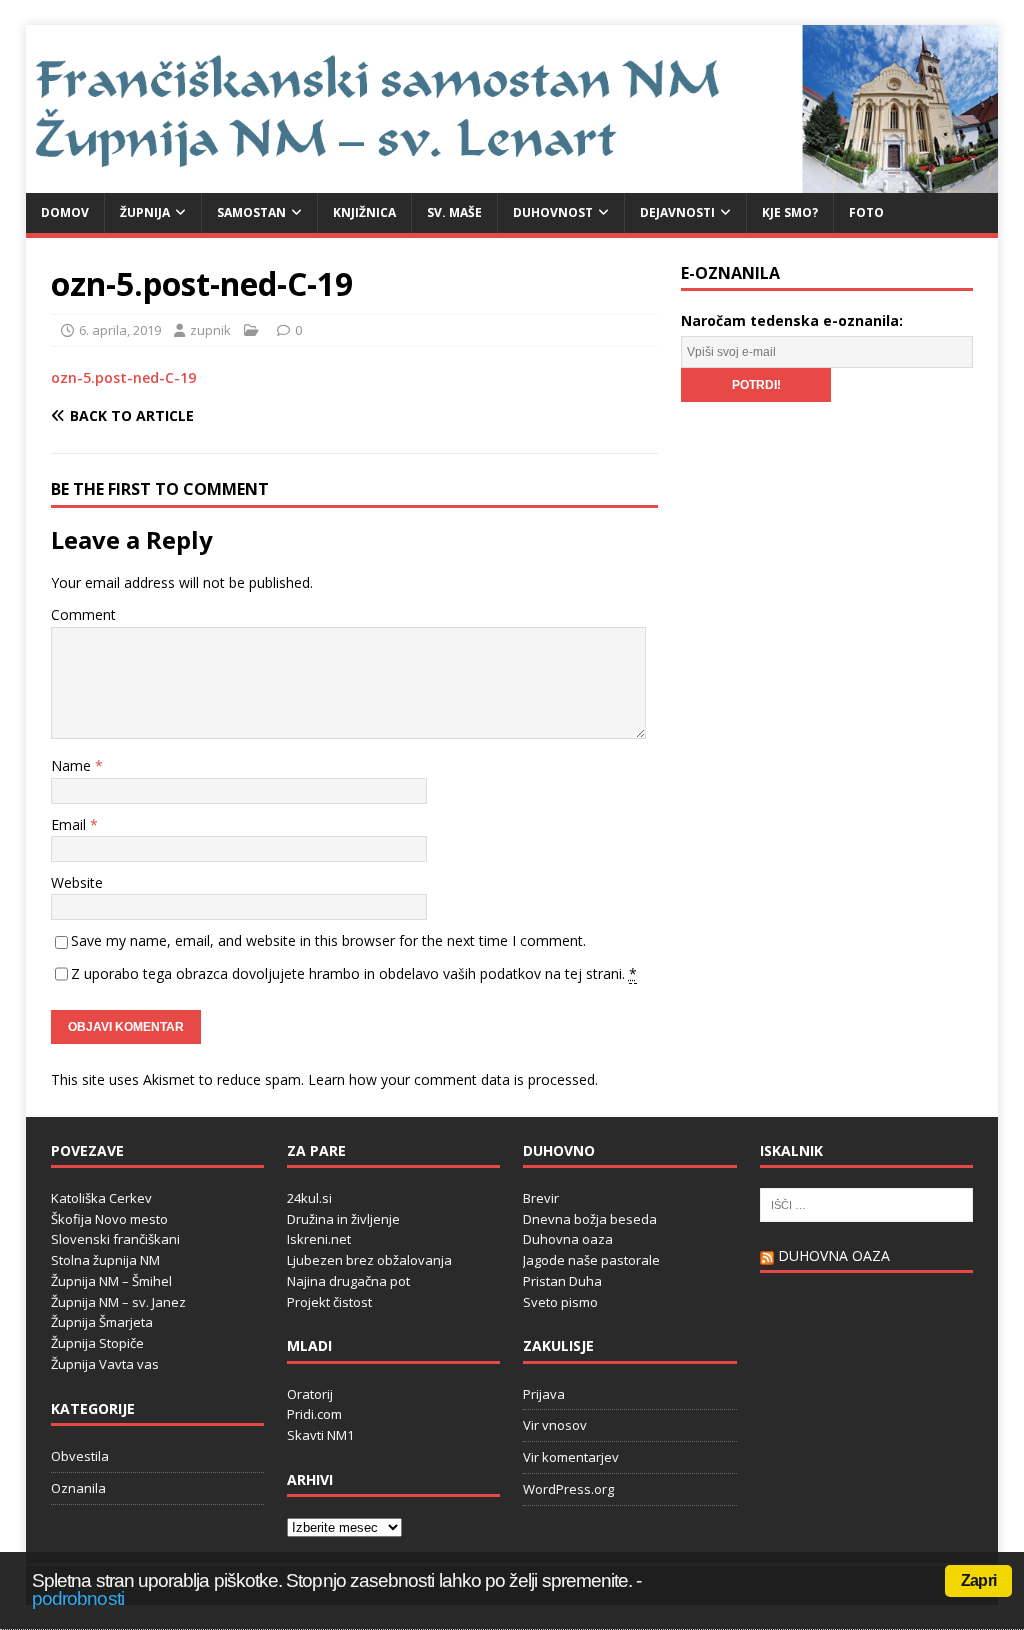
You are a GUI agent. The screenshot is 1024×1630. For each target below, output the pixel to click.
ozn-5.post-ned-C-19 (123, 377)
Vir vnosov (555, 1425)
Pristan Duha (562, 1281)
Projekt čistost (329, 1302)
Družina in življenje (343, 1219)
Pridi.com (314, 1414)
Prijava (544, 1394)
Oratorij (310, 1394)
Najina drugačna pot (348, 1281)
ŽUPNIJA (145, 212)
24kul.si (309, 1198)
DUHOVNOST (553, 212)
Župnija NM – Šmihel (111, 1281)
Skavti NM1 (320, 1435)
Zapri (978, 1580)
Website (77, 882)
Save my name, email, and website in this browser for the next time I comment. (328, 940)
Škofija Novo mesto (109, 1219)
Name (73, 765)
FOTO (866, 212)
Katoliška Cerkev (101, 1198)
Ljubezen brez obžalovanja (369, 1260)
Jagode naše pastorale (591, 1260)
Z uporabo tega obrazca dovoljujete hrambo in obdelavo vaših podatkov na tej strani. (354, 973)
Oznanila (78, 1488)
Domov (65, 212)
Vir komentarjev (571, 1457)
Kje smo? (790, 212)
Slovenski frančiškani (115, 1239)
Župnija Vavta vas (105, 1364)
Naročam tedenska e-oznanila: (792, 320)
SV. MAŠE (454, 212)
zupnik (210, 330)
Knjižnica (364, 212)
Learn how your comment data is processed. (453, 1079)
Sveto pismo (560, 1302)
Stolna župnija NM (105, 1260)
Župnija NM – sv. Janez (118, 1302)
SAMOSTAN (251, 212)
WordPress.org (568, 1489)
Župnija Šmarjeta (102, 1322)
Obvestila (80, 1456)
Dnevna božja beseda (590, 1219)
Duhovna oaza (568, 1239)
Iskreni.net (319, 1239)
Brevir (541, 1198)
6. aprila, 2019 (120, 330)
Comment (83, 614)
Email (70, 824)
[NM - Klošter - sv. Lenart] (512, 181)
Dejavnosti (677, 212)
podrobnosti (78, 1598)
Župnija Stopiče (97, 1343)
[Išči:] (866, 1203)
